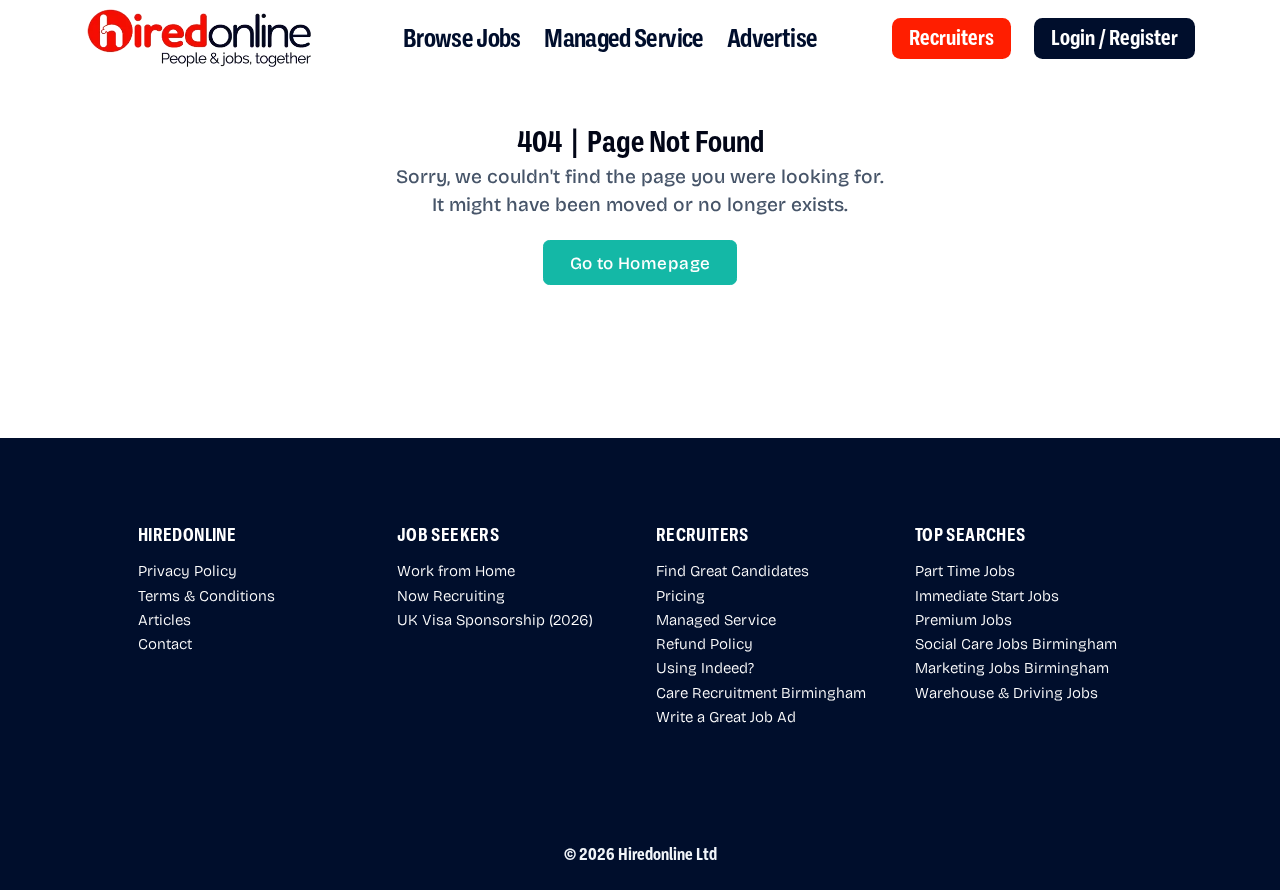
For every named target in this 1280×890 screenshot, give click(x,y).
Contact (165, 643)
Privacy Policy (187, 570)
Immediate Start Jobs (987, 595)
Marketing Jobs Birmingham (1012, 667)
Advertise (772, 38)
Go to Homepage (640, 262)
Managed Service (623, 38)
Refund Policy (704, 643)
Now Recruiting (451, 595)
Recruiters (951, 38)
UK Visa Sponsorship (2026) (495, 619)
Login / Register (1114, 38)
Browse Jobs (462, 38)
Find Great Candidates (732, 570)
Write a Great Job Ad (726, 716)
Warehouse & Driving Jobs (1006, 692)
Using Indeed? (705, 667)
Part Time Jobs (965, 570)
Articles (164, 619)
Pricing (680, 595)
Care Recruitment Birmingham (761, 692)
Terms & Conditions (206, 595)
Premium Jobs (963, 619)
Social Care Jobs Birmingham (1016, 643)
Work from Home (456, 570)
